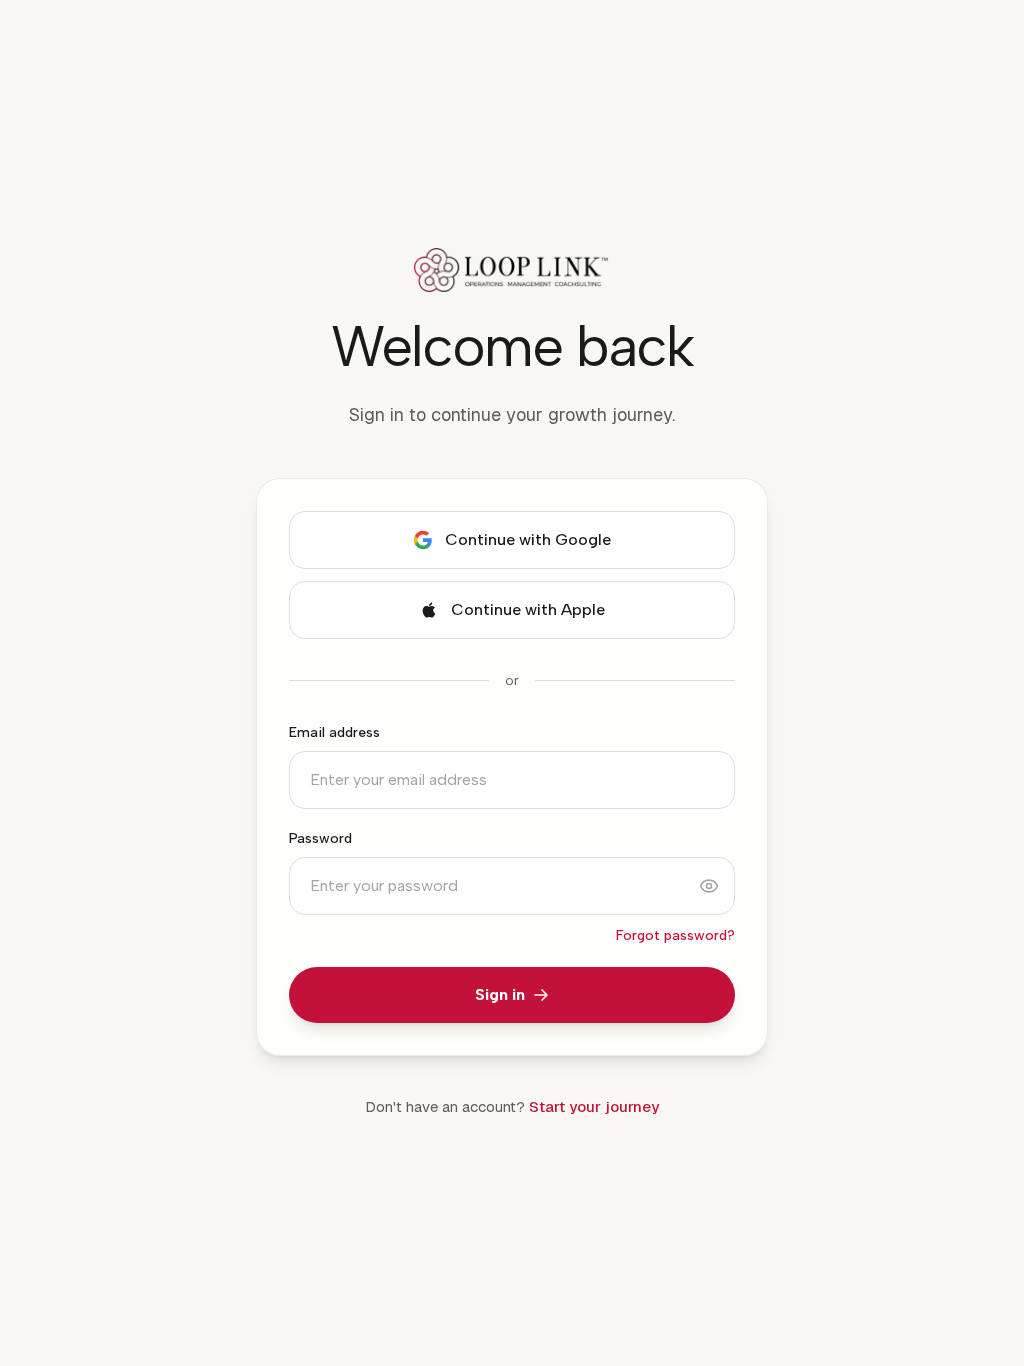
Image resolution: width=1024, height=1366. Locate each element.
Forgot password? (675, 935)
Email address (334, 732)
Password (320, 838)
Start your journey (594, 1106)
